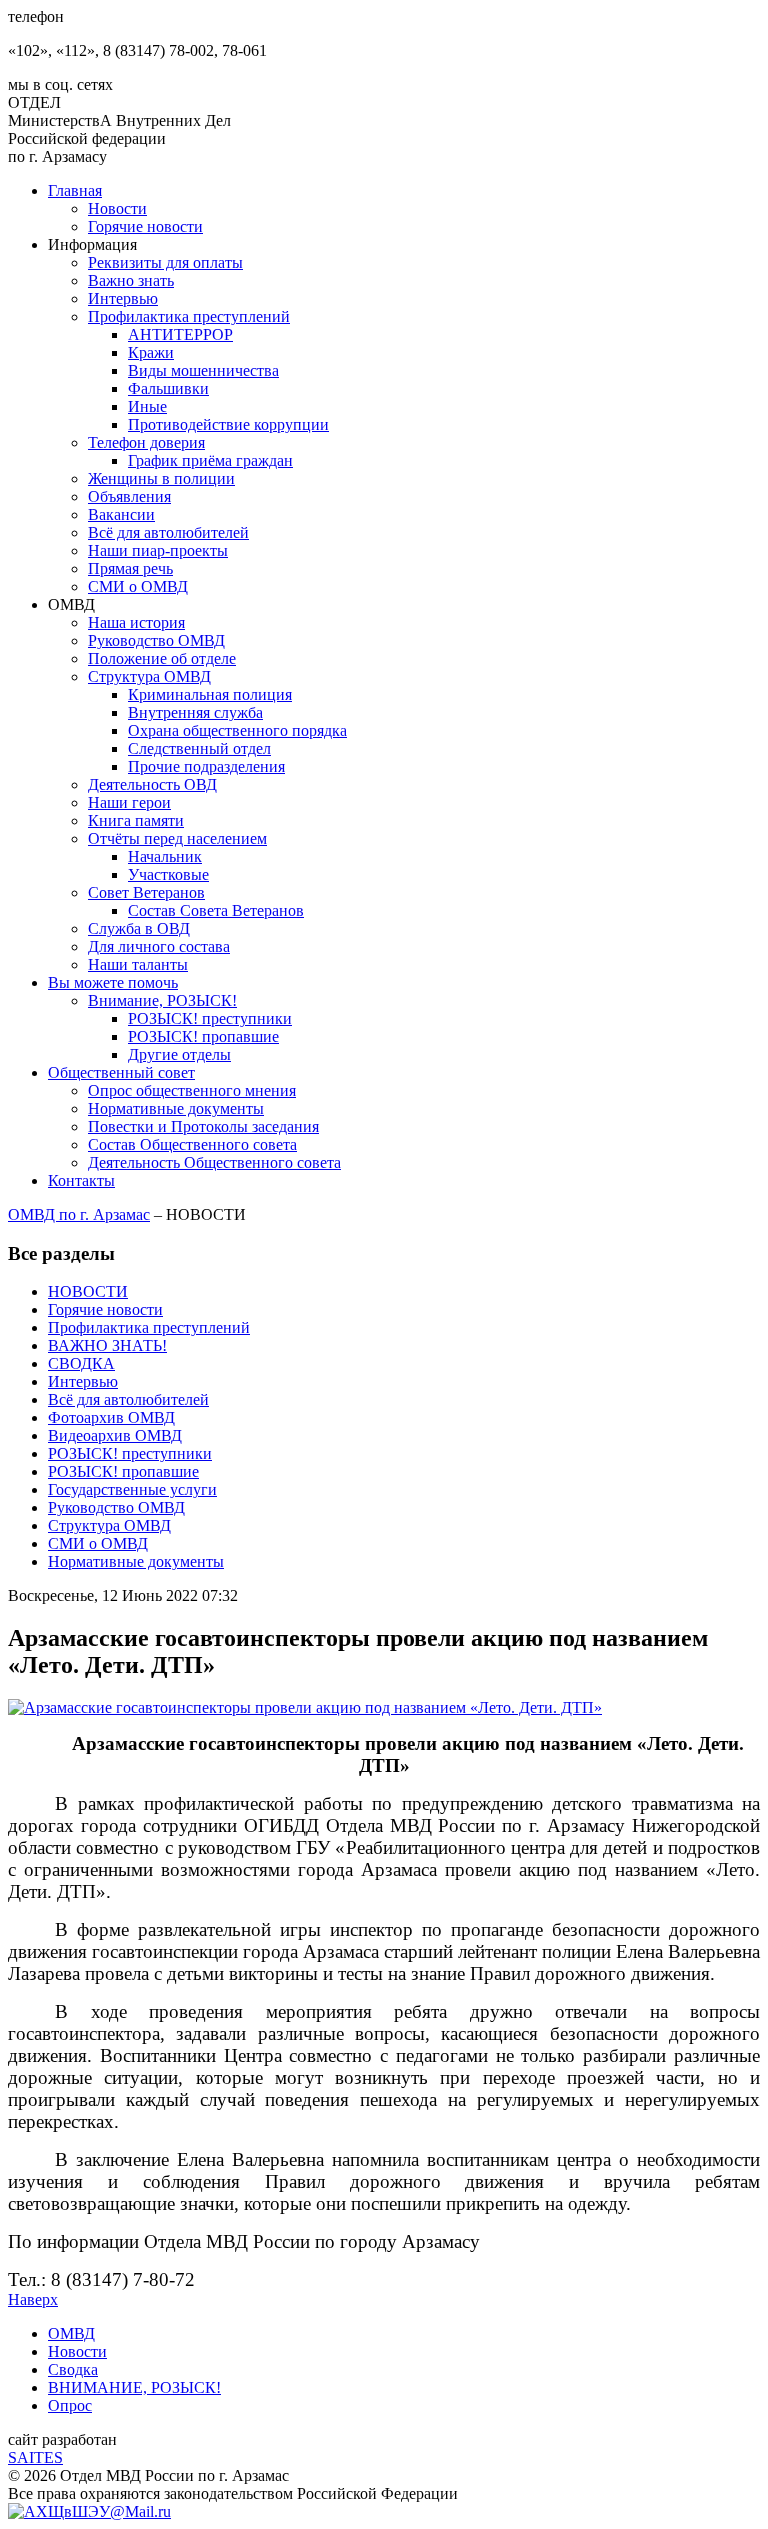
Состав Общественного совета (192, 1144)
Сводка (73, 2369)
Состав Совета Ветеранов (216, 910)
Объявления (129, 496)
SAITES (35, 2457)
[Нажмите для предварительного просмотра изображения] (305, 1707)
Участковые (168, 874)
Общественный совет (121, 1072)
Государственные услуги (132, 1489)
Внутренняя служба (195, 712)
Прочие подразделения (206, 766)
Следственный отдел (199, 748)
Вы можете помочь (113, 982)
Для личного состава (159, 946)
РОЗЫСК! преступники (210, 1018)
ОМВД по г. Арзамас (79, 1214)
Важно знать (131, 280)
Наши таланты (138, 964)
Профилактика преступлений (189, 316)
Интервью (123, 298)
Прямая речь (130, 568)
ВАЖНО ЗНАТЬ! (107, 1345)
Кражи (151, 352)
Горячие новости (145, 226)
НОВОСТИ (88, 1291)
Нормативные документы (176, 1108)
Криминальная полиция (210, 694)
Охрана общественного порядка (237, 730)
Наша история (136, 622)
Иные (147, 406)
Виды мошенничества (203, 370)
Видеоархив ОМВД (115, 1435)
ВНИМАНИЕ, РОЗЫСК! (134, 2387)
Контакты (81, 1180)
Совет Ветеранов (146, 892)
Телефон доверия (146, 442)
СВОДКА (81, 1363)
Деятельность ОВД (152, 784)
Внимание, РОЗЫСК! (162, 1000)
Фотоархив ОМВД (111, 1417)
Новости (117, 208)
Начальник (165, 856)
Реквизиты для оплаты (165, 262)
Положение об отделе (162, 658)
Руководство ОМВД (156, 640)
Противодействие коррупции (228, 424)
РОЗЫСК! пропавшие (203, 1036)
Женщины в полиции (161, 478)
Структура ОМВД (149, 676)
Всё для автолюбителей (168, 532)
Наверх (33, 2299)
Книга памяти (136, 820)
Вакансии (121, 514)
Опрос (70, 2405)
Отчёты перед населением (177, 838)
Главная (75, 190)
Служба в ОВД (139, 928)
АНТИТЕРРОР (180, 334)
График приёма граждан (210, 460)
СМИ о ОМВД (138, 586)
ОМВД (71, 2333)
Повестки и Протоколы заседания (203, 1126)
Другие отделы (179, 1054)
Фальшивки (168, 388)
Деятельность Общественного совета (214, 1162)
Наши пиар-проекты (158, 550)
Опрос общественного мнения (192, 1090)
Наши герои (129, 802)
